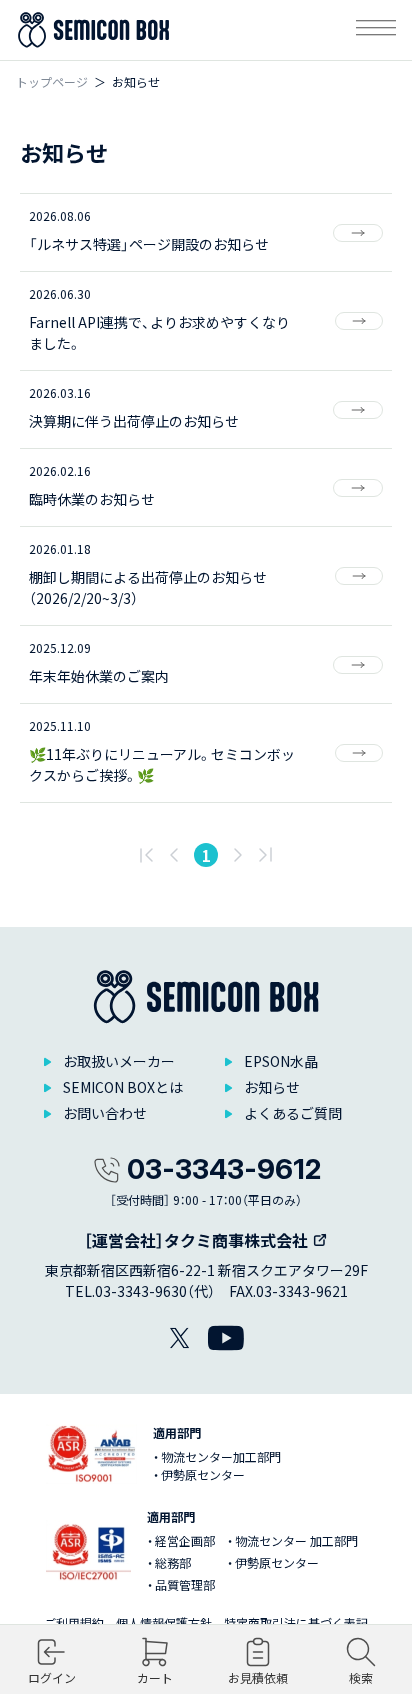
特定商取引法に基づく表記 (296, 1622)
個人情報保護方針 (164, 1622)
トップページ (52, 81)
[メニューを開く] (376, 30)
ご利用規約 (74, 1622)
